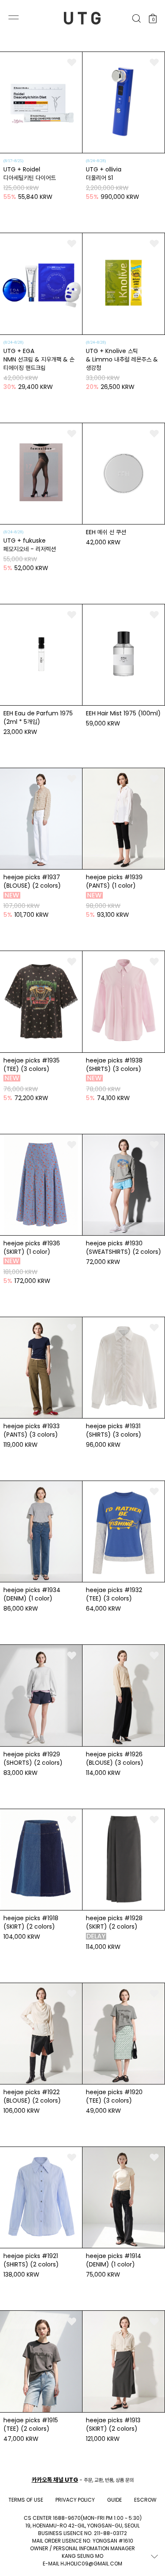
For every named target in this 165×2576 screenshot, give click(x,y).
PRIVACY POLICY (75, 2500)
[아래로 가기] (154, 2556)
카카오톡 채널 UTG (55, 2480)
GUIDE (114, 2500)
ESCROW (145, 2500)
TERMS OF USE (26, 2500)
